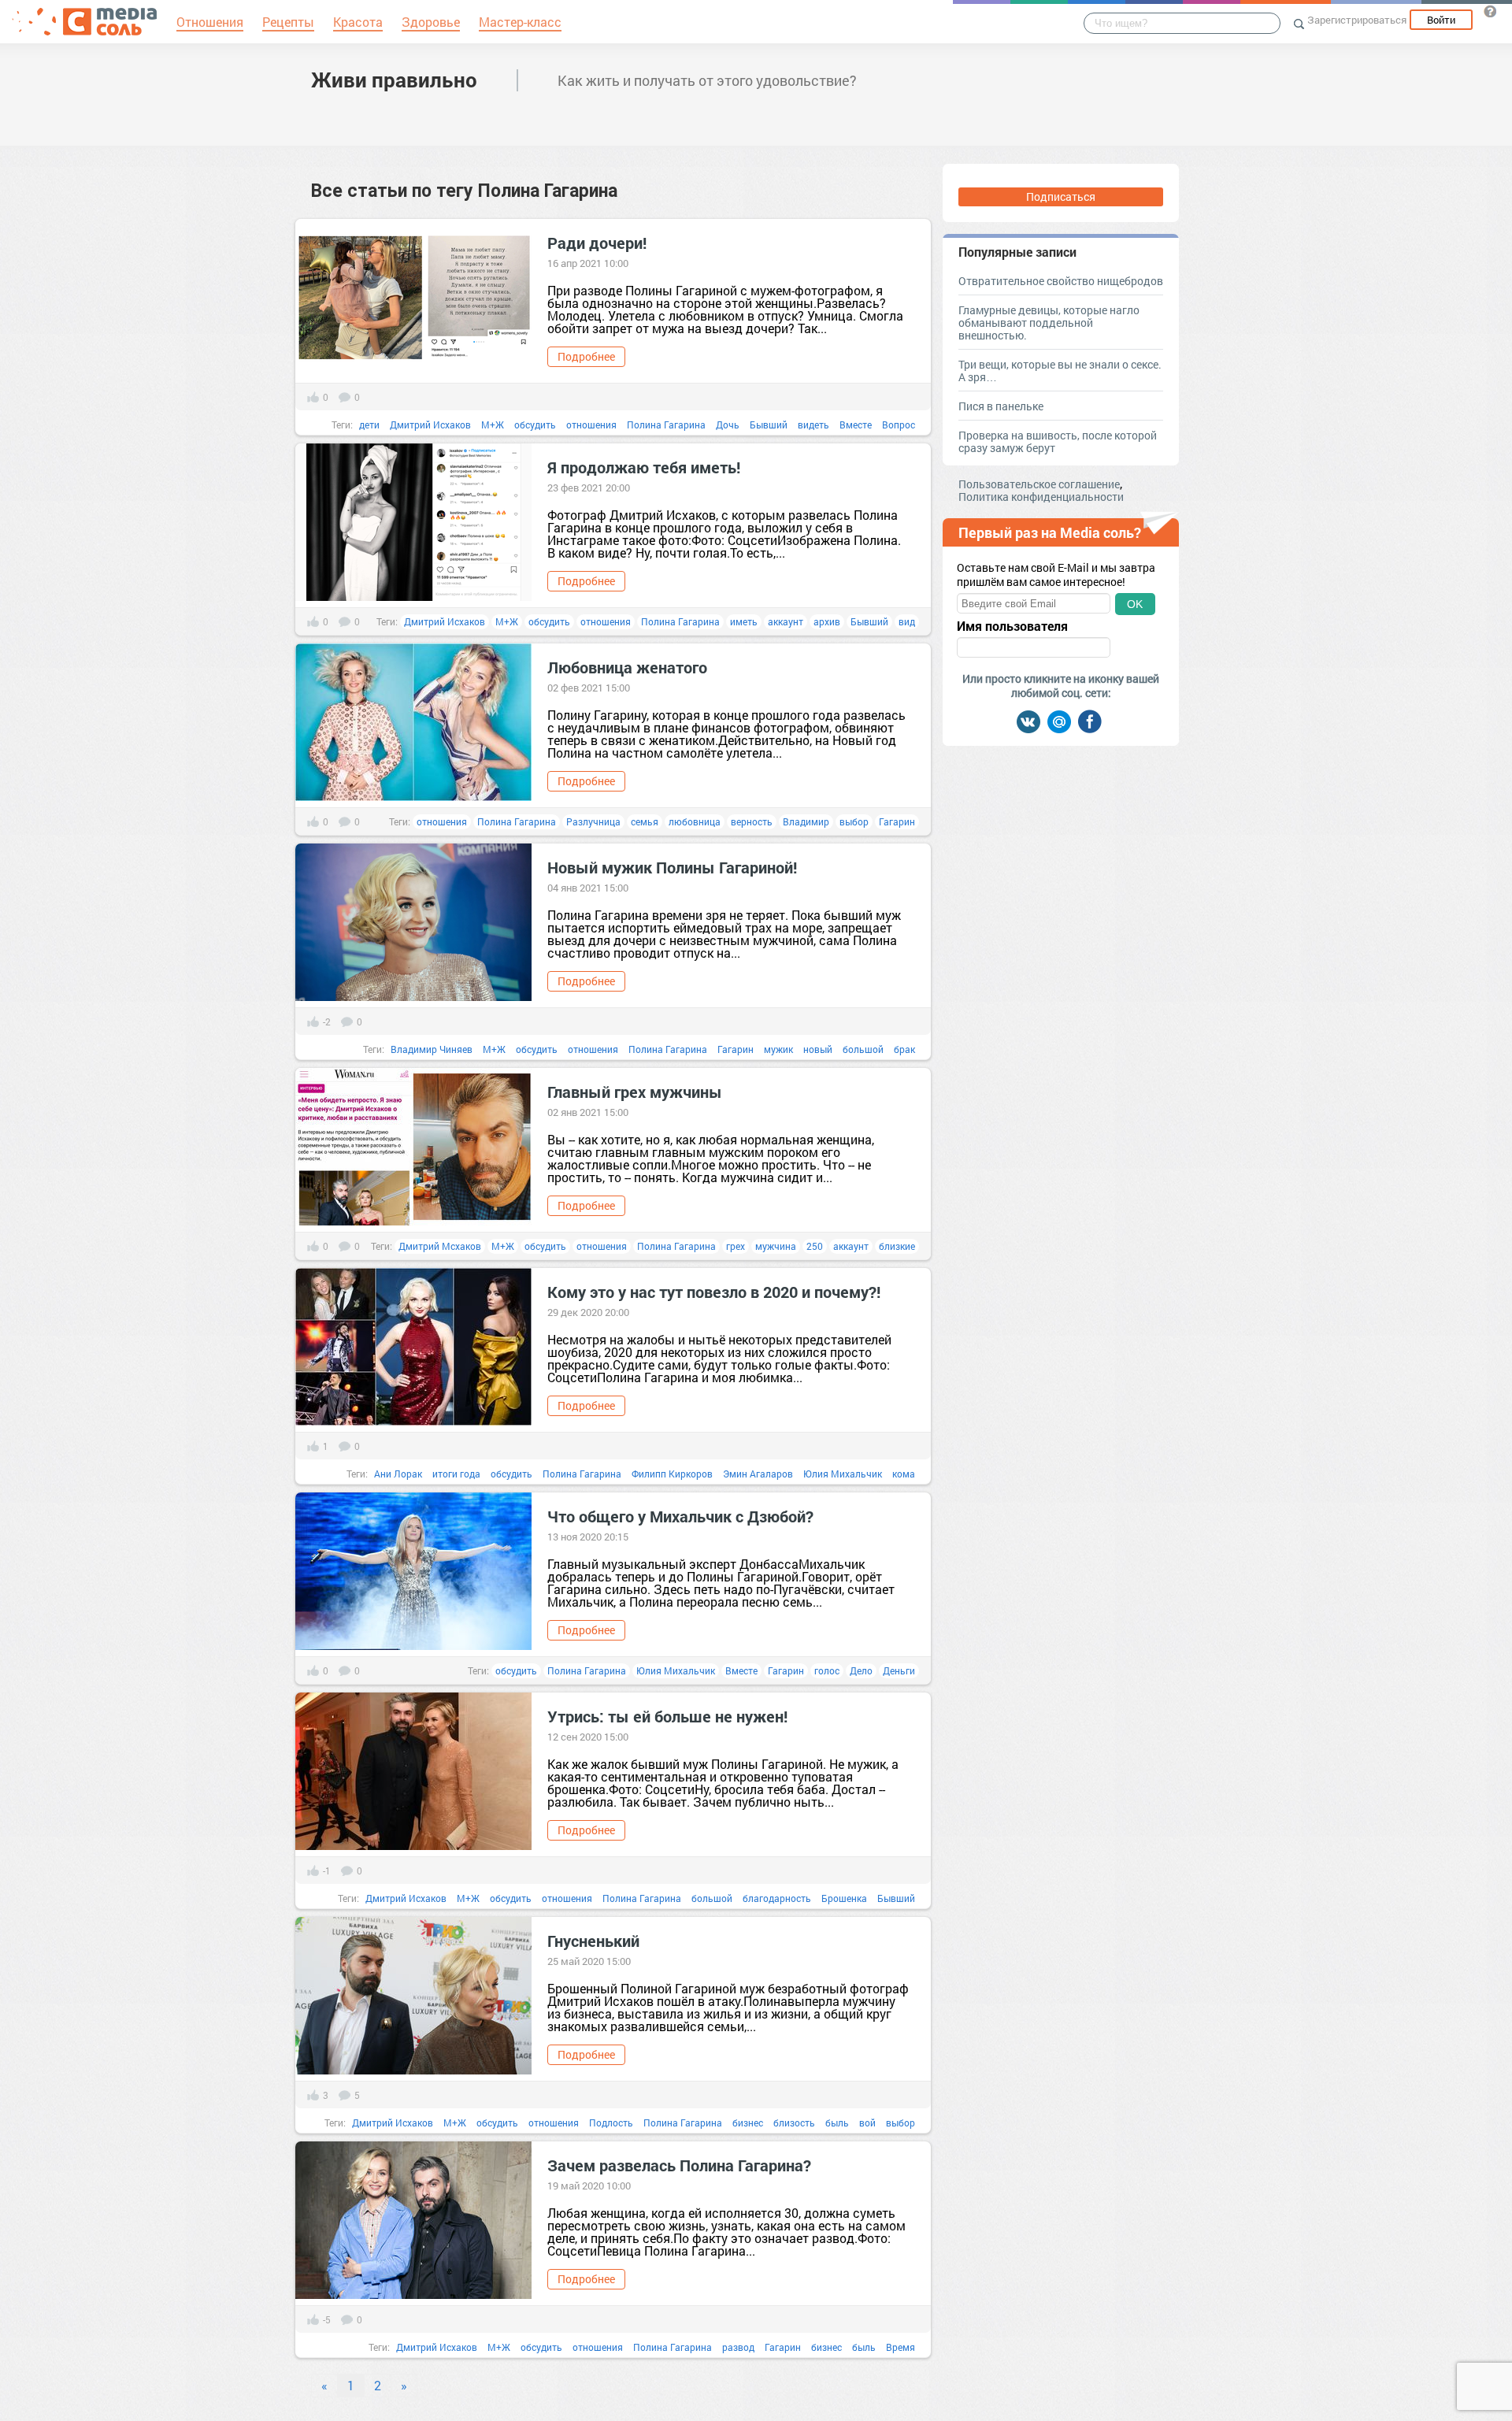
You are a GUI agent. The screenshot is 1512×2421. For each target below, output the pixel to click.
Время (901, 2347)
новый (818, 1049)
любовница (695, 821)
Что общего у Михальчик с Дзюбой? (680, 1516)
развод (738, 2347)
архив (827, 621)
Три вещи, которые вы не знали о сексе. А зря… (1060, 371)
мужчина (776, 1246)
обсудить (535, 425)
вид (907, 621)
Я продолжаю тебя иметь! (644, 467)
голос (827, 1670)
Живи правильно (394, 80)
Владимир (806, 821)
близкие (897, 1246)
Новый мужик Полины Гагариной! (672, 867)
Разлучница (593, 821)
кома (904, 1474)
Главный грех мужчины (635, 1092)
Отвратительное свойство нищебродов (1061, 281)
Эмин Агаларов (758, 1474)
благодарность (777, 1898)
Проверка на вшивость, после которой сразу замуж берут (1058, 441)
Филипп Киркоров (672, 1474)
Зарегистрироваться (1357, 20)
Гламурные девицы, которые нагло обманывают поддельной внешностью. (1049, 323)
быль (837, 2123)
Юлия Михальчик (843, 1474)
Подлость (611, 2123)
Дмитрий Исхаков (430, 425)
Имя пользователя (1012, 626)
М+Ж (493, 425)
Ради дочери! (597, 243)
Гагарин (897, 821)
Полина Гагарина (666, 425)
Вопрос (899, 425)
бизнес (748, 2123)
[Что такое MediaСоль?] (1490, 11)
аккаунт (786, 621)
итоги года (456, 1474)
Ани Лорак (398, 1474)
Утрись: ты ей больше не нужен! (667, 1716)
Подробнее (586, 356)
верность (752, 821)
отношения (591, 425)
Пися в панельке (1001, 406)
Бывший (769, 425)
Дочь (728, 425)
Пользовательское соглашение (1039, 484)
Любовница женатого (627, 667)
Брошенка (844, 1898)
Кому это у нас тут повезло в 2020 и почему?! (714, 1292)
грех (736, 1246)
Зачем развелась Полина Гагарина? (679, 2165)
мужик (778, 1049)
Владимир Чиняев (432, 1049)
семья (645, 821)
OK (1135, 604)
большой (863, 1049)
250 (815, 1246)
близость (794, 2123)
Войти (1441, 20)
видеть (813, 425)
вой (867, 2123)
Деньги (899, 1670)
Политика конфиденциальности (1041, 497)
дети (369, 425)
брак (904, 1049)
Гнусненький (593, 1941)
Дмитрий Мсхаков (440, 1246)
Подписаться (1061, 196)
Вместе (856, 425)
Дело (861, 1670)
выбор (854, 821)
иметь (744, 621)
